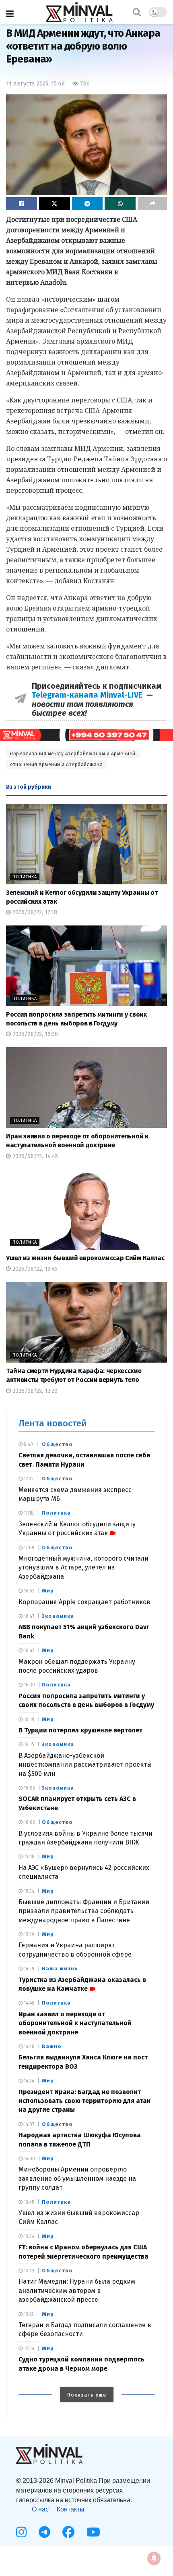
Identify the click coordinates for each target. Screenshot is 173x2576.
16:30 (29, 1685)
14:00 (29, 2159)
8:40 (28, 1444)
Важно (52, 2046)
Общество (57, 1444)
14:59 (29, 1969)
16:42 (29, 1651)
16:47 (28, 1616)
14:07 (28, 2124)
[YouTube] (93, 2532)
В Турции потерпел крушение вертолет (80, 1730)
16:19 (29, 1719)
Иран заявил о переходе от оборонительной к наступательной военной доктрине (75, 2023)
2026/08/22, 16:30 (34, 1034)
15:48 (29, 1857)
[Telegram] (44, 2532)
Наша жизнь (60, 1968)
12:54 (28, 2349)
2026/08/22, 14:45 (34, 1156)
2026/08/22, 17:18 (34, 912)
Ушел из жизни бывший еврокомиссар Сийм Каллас (85, 1258)
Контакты (71, 2509)
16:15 (28, 1744)
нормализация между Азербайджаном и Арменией (73, 754)
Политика (25, 877)
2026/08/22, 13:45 (34, 1269)
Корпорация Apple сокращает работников (84, 1602)
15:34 (28, 1891)
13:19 (28, 2271)
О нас (40, 2509)
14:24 (28, 2081)
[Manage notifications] (154, 2558)
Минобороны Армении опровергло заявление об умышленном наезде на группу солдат (77, 2178)
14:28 (29, 2047)
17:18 (28, 1513)
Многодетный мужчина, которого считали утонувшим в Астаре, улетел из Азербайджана (83, 1567)
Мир (48, 1591)
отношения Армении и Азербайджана (56, 765)
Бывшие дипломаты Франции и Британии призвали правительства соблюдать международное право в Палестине (84, 1911)
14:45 (28, 2003)
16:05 (29, 1788)
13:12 (28, 2314)
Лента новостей (53, 1423)
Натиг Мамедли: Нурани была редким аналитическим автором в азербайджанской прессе (77, 2290)
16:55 (29, 1591)
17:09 (29, 1548)
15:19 (28, 1934)
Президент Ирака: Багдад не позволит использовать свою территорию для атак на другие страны (84, 2101)
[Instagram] (21, 2532)
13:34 (28, 2236)
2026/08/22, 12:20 (34, 1391)
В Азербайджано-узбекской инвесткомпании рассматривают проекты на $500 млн (85, 1765)
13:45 (28, 2202)
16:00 (29, 1822)
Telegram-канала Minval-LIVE (89, 695)
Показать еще (87, 2395)
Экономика (58, 1616)
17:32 (28, 1479)
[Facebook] (68, 2532)
